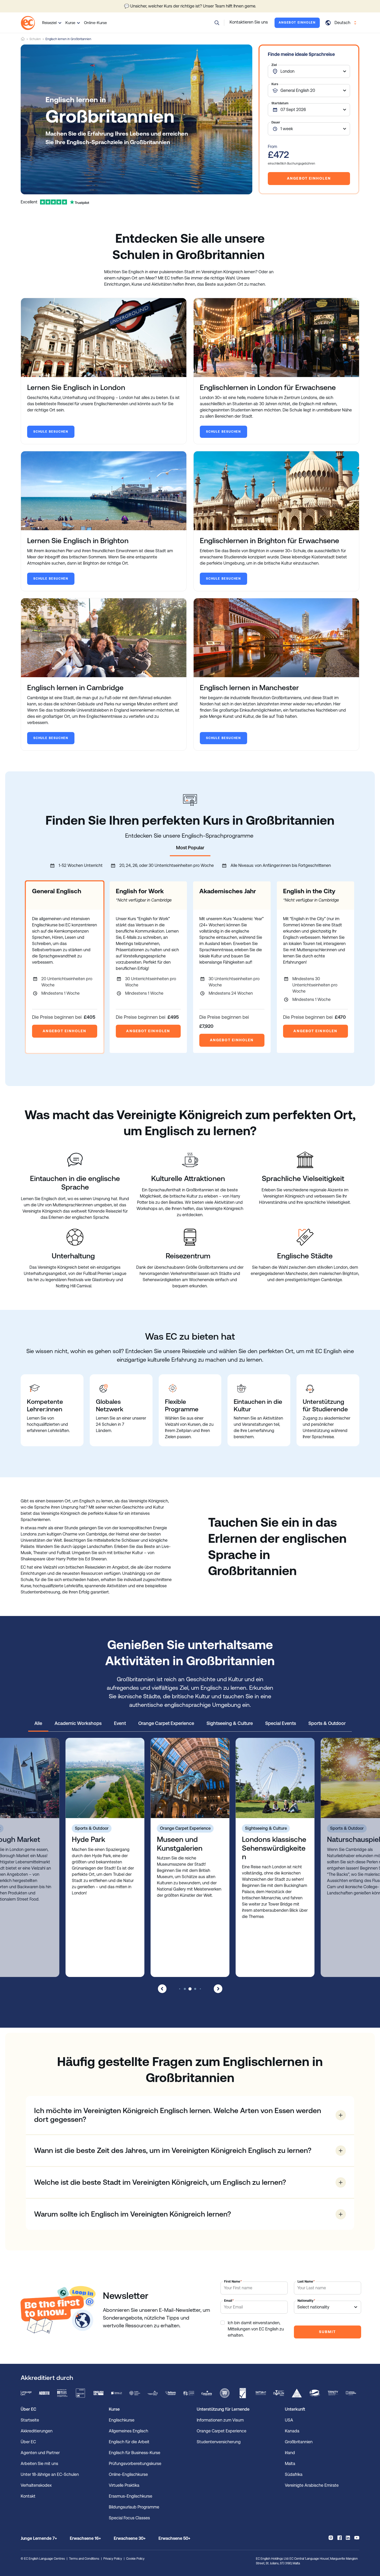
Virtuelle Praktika (124, 2485)
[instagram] (331, 2538)
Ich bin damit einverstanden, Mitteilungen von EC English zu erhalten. (256, 2329)
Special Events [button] (281, 1723)
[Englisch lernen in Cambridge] (104, 638)
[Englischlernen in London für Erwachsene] (276, 338)
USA (289, 2420)
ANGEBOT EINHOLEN (65, 1031)
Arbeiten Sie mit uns (39, 2464)
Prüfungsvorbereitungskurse (135, 2464)
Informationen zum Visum (220, 2420)
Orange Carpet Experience (222, 2431)
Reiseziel (49, 23)
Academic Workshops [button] (78, 1723)
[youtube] (357, 2538)
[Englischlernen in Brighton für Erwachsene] (276, 491)
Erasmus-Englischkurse (131, 2496)
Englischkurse (122, 2420)
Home (23, 39)
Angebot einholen (297, 23)
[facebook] (340, 2538)
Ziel (274, 65)
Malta (290, 2464)
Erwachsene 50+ (174, 2538)
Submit (327, 2332)
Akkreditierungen (37, 2431)
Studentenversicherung (219, 2442)
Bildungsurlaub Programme (134, 2507)
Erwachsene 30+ (130, 2538)
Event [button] (120, 1723)
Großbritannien (299, 2442)
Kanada (292, 2431)
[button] (217, 23)
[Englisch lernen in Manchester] (276, 638)
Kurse (70, 23)
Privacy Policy (113, 2559)
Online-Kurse (95, 23)
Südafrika (294, 2474)
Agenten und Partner (40, 2453)
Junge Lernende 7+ (39, 2538)
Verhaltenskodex (36, 2485)
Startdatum (280, 103)
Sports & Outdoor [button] (327, 1723)
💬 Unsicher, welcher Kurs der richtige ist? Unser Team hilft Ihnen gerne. (190, 6)
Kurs (275, 84)
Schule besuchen (51, 432)
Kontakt (28, 2496)
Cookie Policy (135, 2559)
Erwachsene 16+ (85, 2538)
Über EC (28, 2442)
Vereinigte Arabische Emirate (312, 2485)
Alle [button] (38, 1723)
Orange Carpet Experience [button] (166, 1723)
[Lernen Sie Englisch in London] (104, 338)
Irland (290, 2453)
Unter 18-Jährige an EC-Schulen (50, 2474)
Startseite (30, 2420)
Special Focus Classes (129, 2518)
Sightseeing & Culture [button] (230, 1723)
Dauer (276, 122)
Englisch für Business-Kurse (135, 2453)
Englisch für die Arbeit (129, 2442)
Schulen (35, 39)
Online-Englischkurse (128, 2474)
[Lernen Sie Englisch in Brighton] (104, 491)
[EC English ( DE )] (28, 23)
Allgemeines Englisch (128, 2431)
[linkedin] (348, 2538)
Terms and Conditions (84, 2559)
